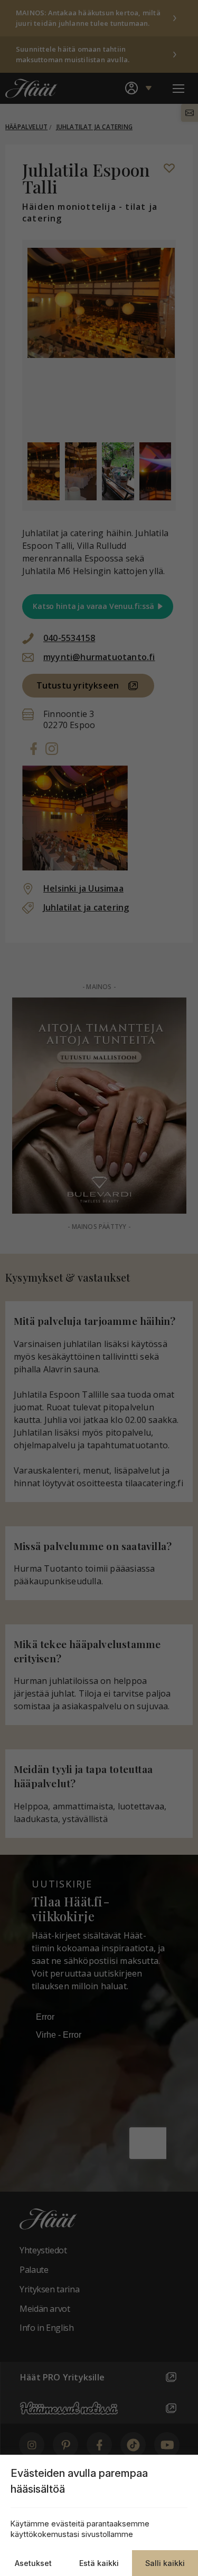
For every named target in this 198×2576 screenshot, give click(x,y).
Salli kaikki (165, 2563)
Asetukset (33, 2563)
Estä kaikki (99, 2563)
